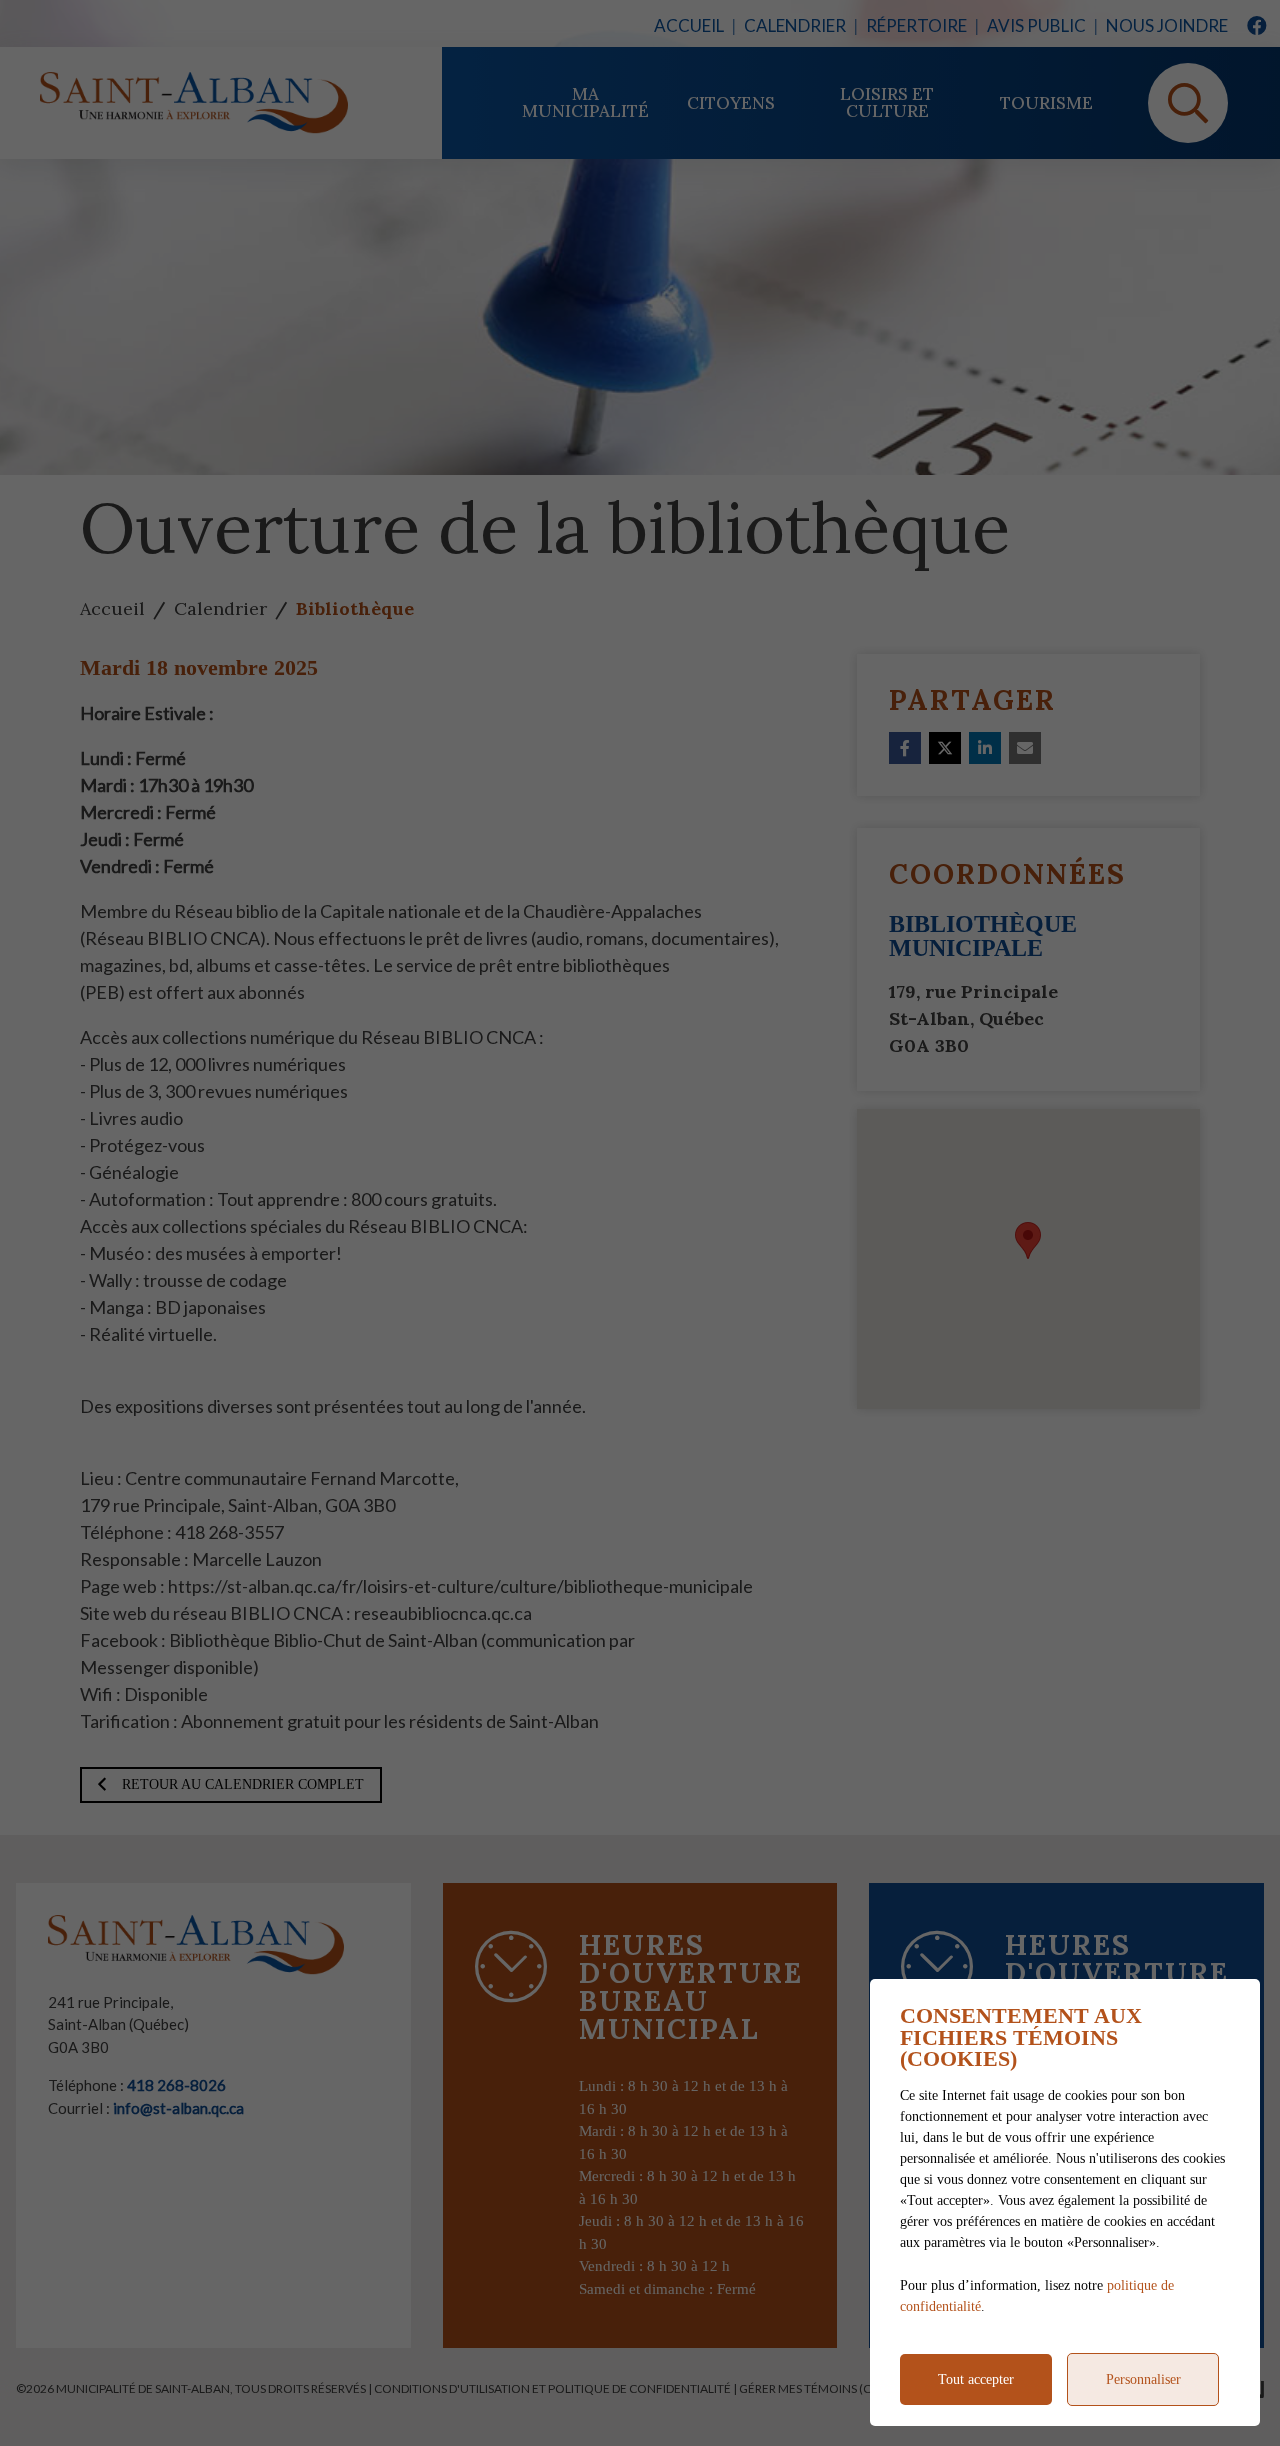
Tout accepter (976, 2379)
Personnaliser (1143, 2379)
